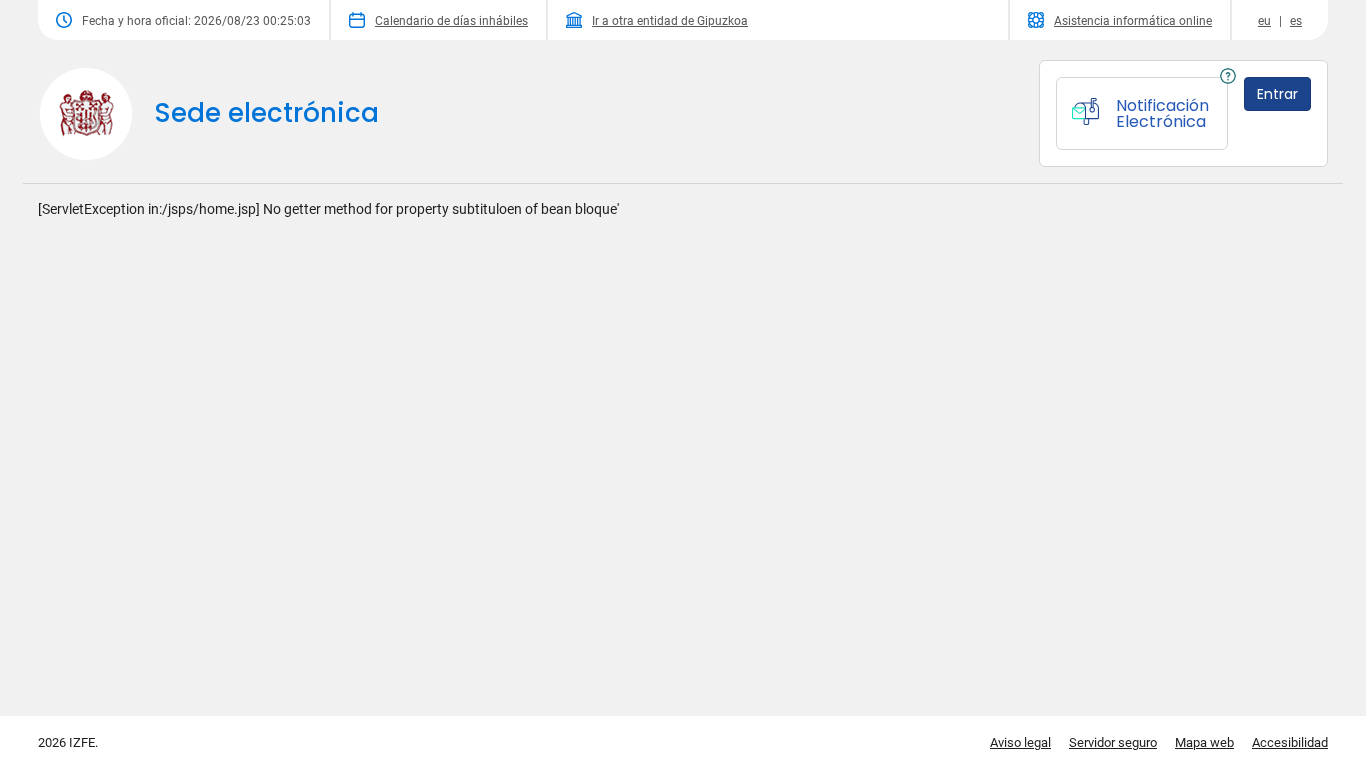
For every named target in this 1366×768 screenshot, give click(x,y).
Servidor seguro (1113, 742)
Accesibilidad (1290, 742)
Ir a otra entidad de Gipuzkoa (670, 21)
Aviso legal (1020, 742)
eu (1264, 21)
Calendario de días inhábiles (451, 21)
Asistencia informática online (1133, 21)
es (1296, 21)
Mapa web (1204, 742)
